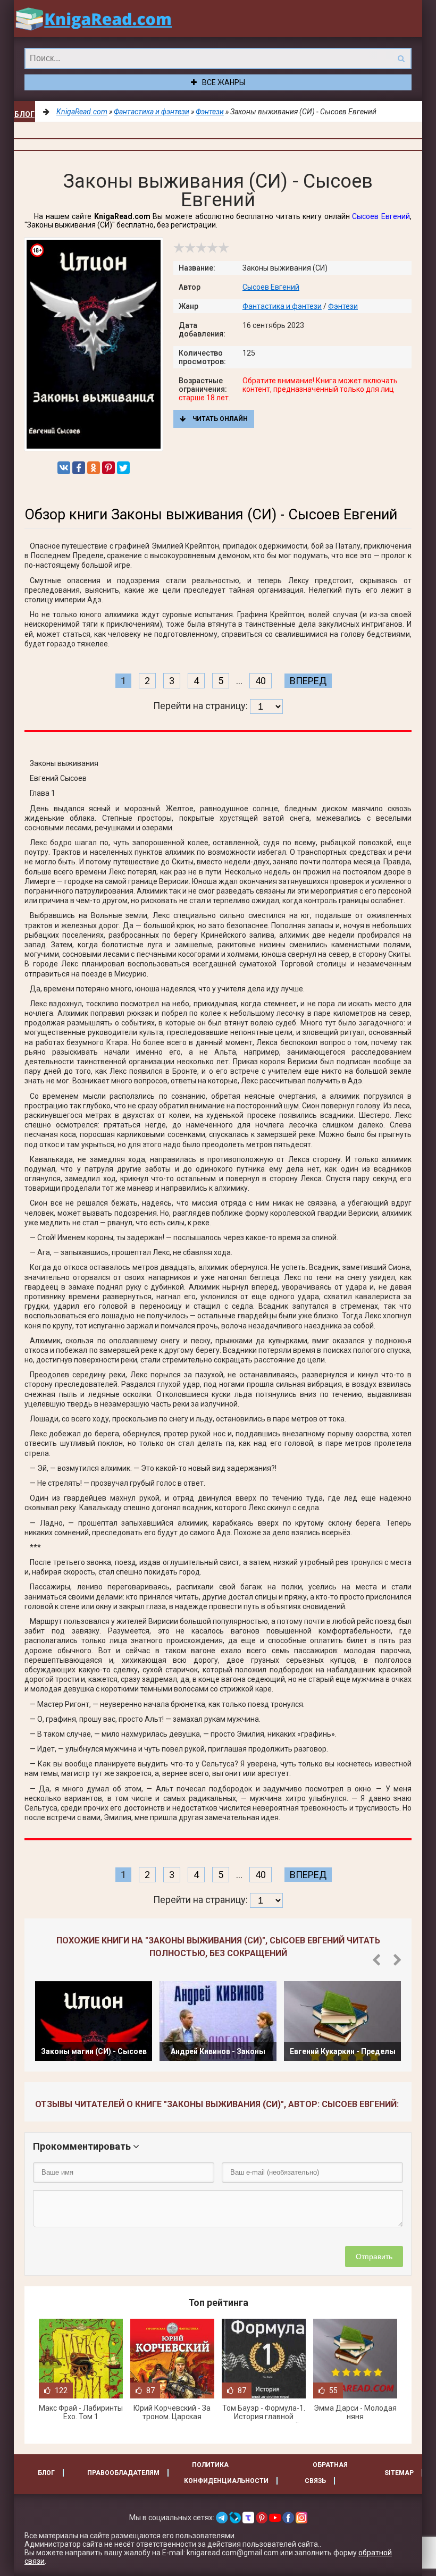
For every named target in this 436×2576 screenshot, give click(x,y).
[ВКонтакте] (64, 468)
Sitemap (399, 2473)
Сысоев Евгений (381, 216)
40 (261, 681)
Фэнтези (343, 306)
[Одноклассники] (94, 468)
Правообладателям (123, 2473)
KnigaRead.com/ (94, 19)
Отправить (374, 2257)
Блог (24, 114)
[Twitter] (123, 468)
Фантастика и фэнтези (282, 306)
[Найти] (401, 58)
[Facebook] (79, 468)
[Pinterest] (108, 468)
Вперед (308, 681)
